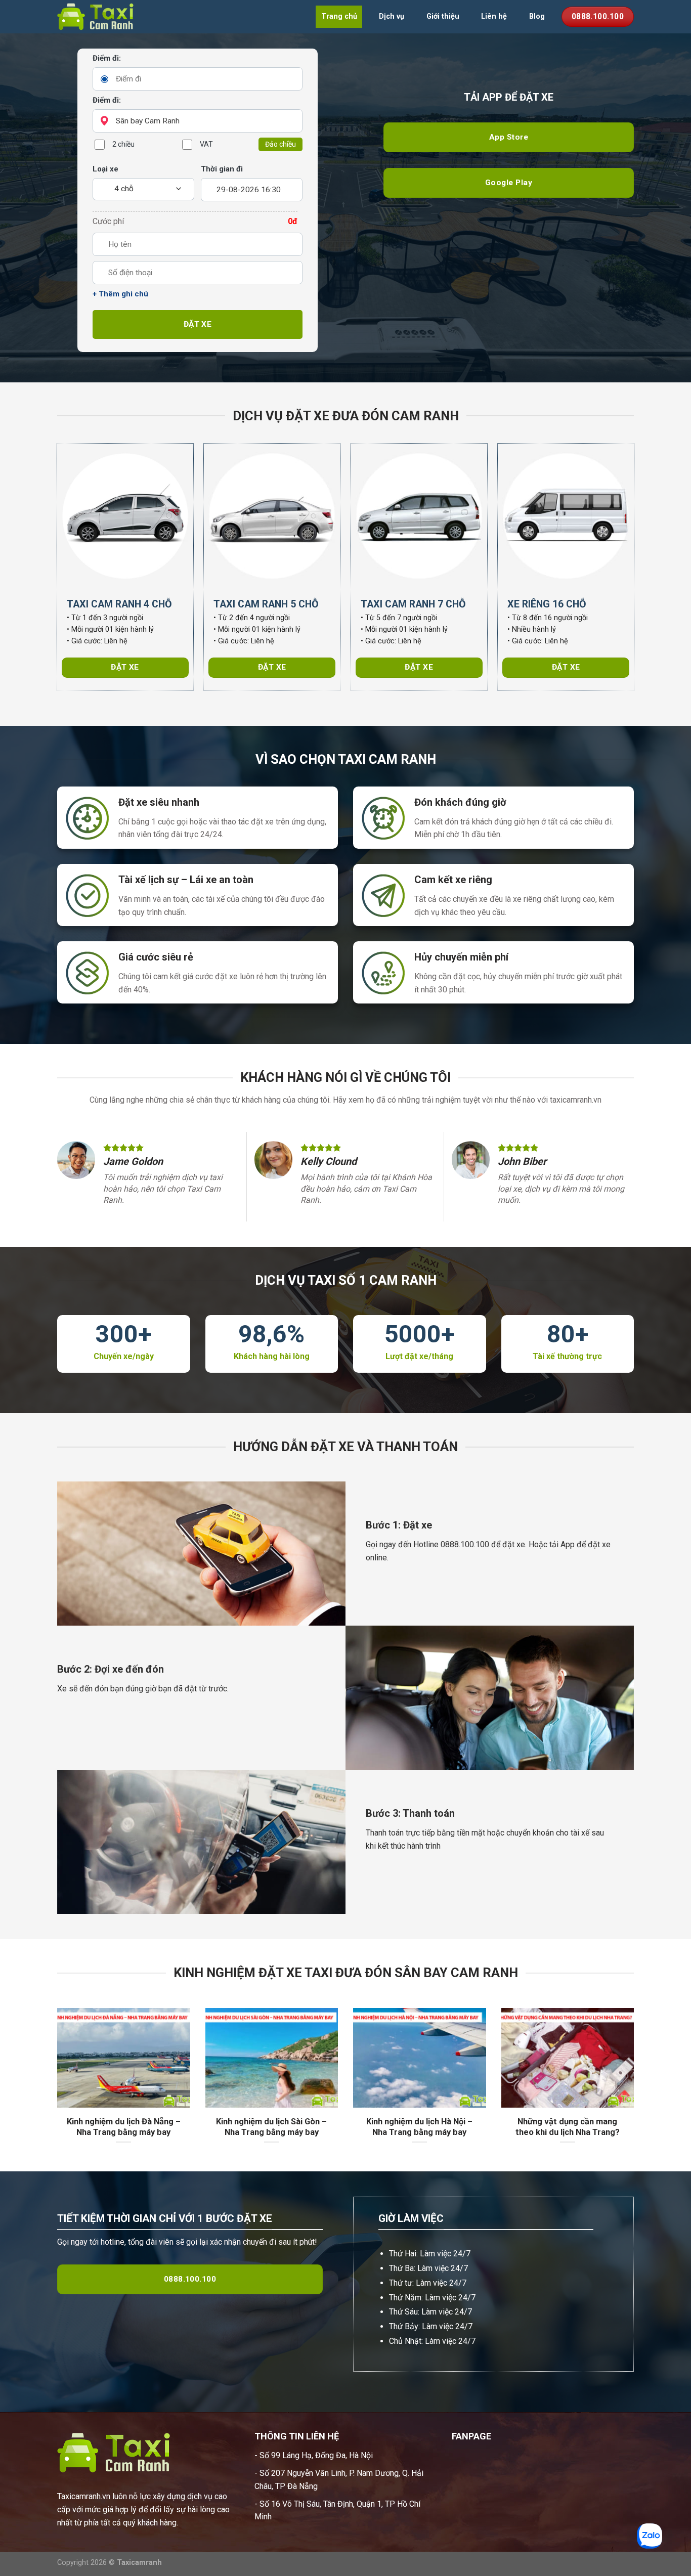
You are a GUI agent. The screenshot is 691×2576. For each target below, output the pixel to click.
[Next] (636, 2089)
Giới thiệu (443, 16)
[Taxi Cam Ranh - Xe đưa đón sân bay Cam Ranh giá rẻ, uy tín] (108, 17)
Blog (537, 16)
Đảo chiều (280, 144)
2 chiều (123, 144)
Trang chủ (339, 16)
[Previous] (55, 2089)
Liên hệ (494, 16)
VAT (206, 144)
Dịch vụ (392, 16)
